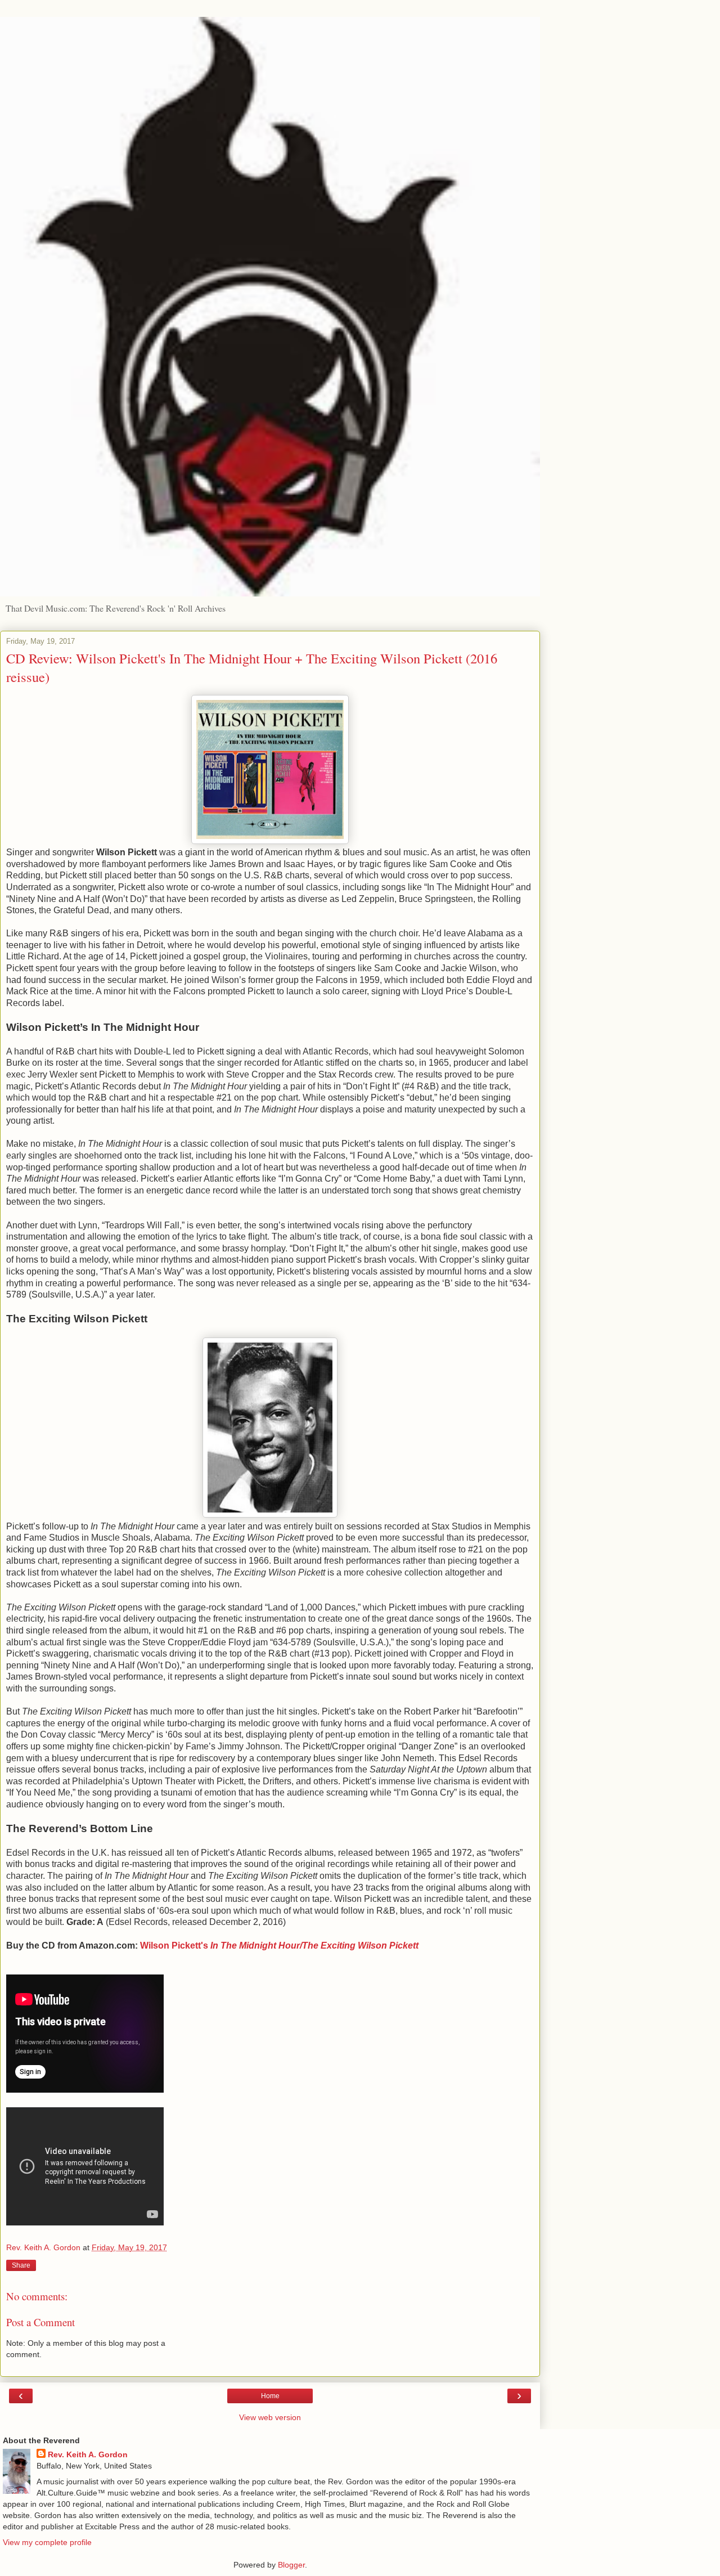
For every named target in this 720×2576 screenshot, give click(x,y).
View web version (270, 2417)
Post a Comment (40, 2322)
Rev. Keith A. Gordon (88, 2454)
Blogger (291, 2565)
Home (270, 2396)
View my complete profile (47, 2542)
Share (21, 2265)
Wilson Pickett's (279, 1946)
